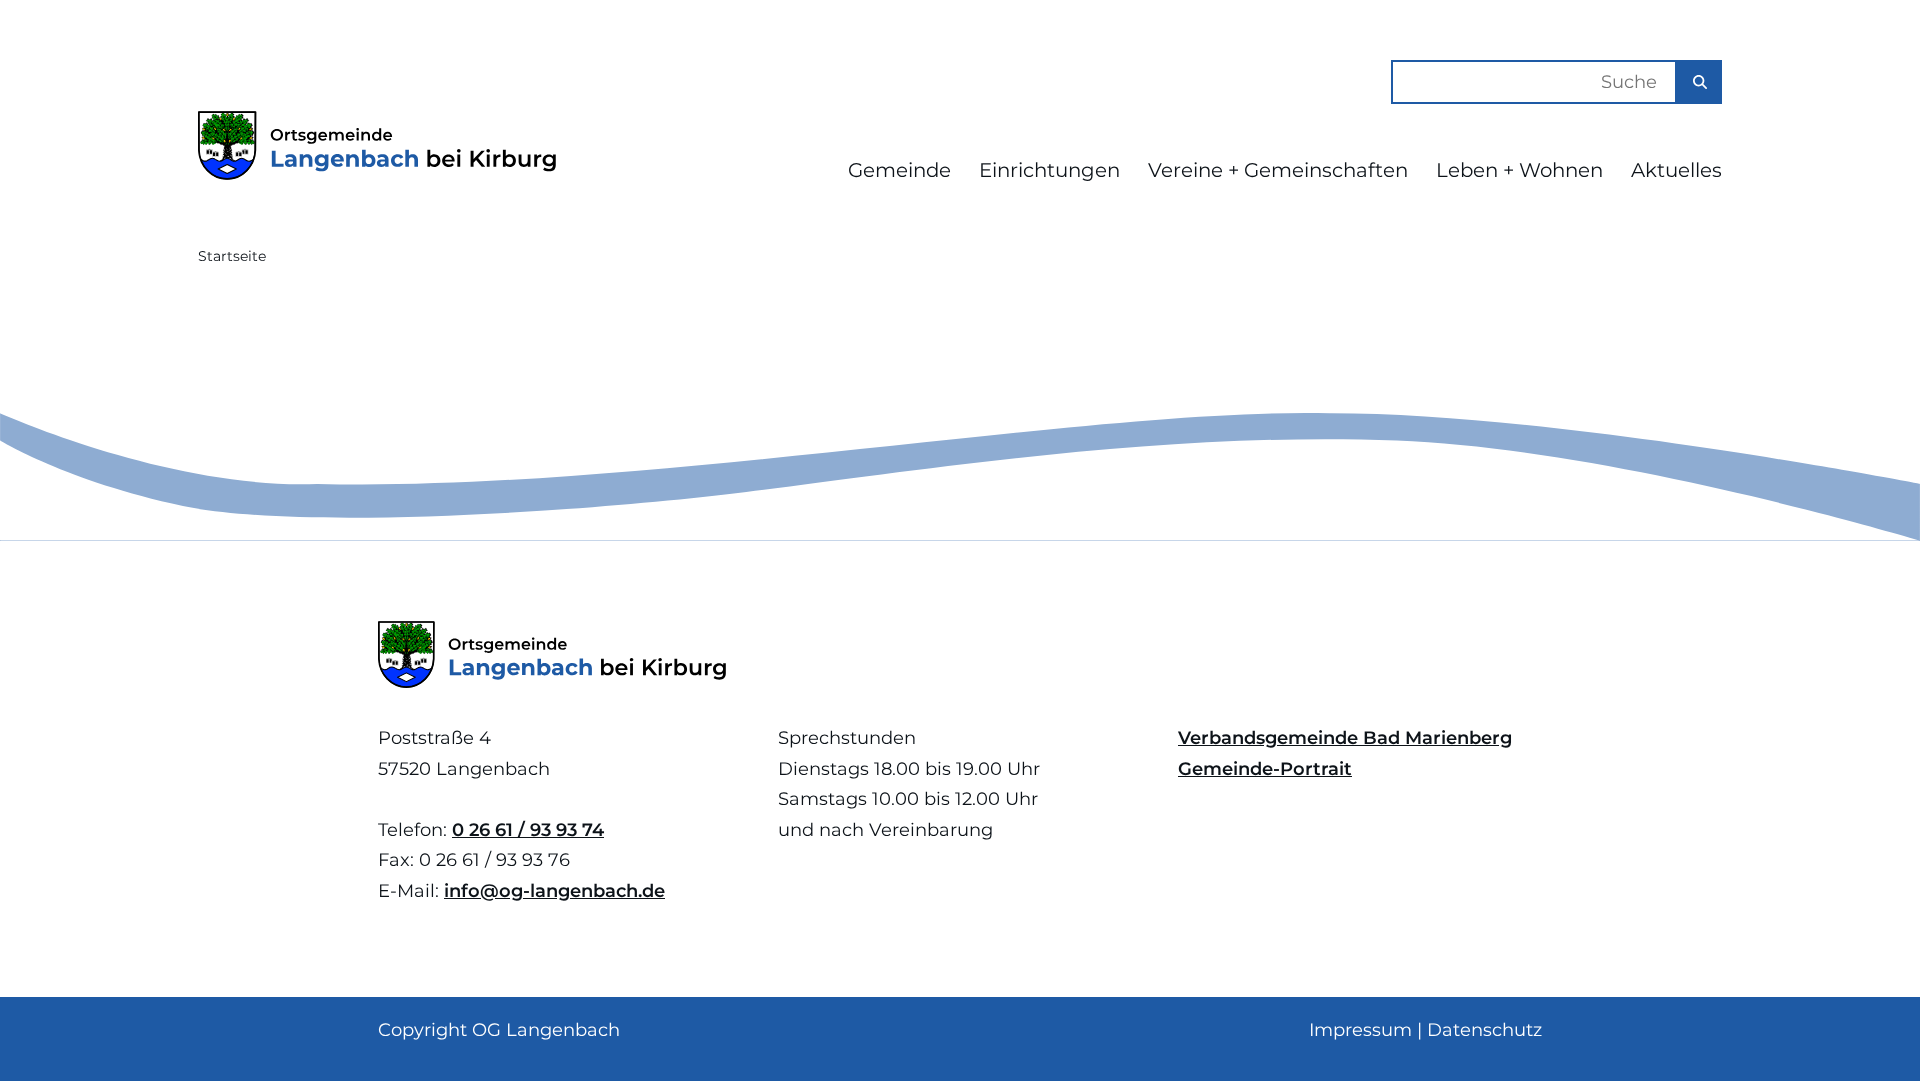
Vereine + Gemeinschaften (1278, 170)
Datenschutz (1484, 1030)
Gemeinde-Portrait (1265, 769)
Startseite (232, 256)
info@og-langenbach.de (554, 891)
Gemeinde (899, 170)
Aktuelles (1676, 170)
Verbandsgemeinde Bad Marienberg (1345, 738)
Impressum (1360, 1030)
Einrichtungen (1049, 170)
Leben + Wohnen (1519, 170)
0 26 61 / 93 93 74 (528, 830)
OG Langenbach (546, 1030)
